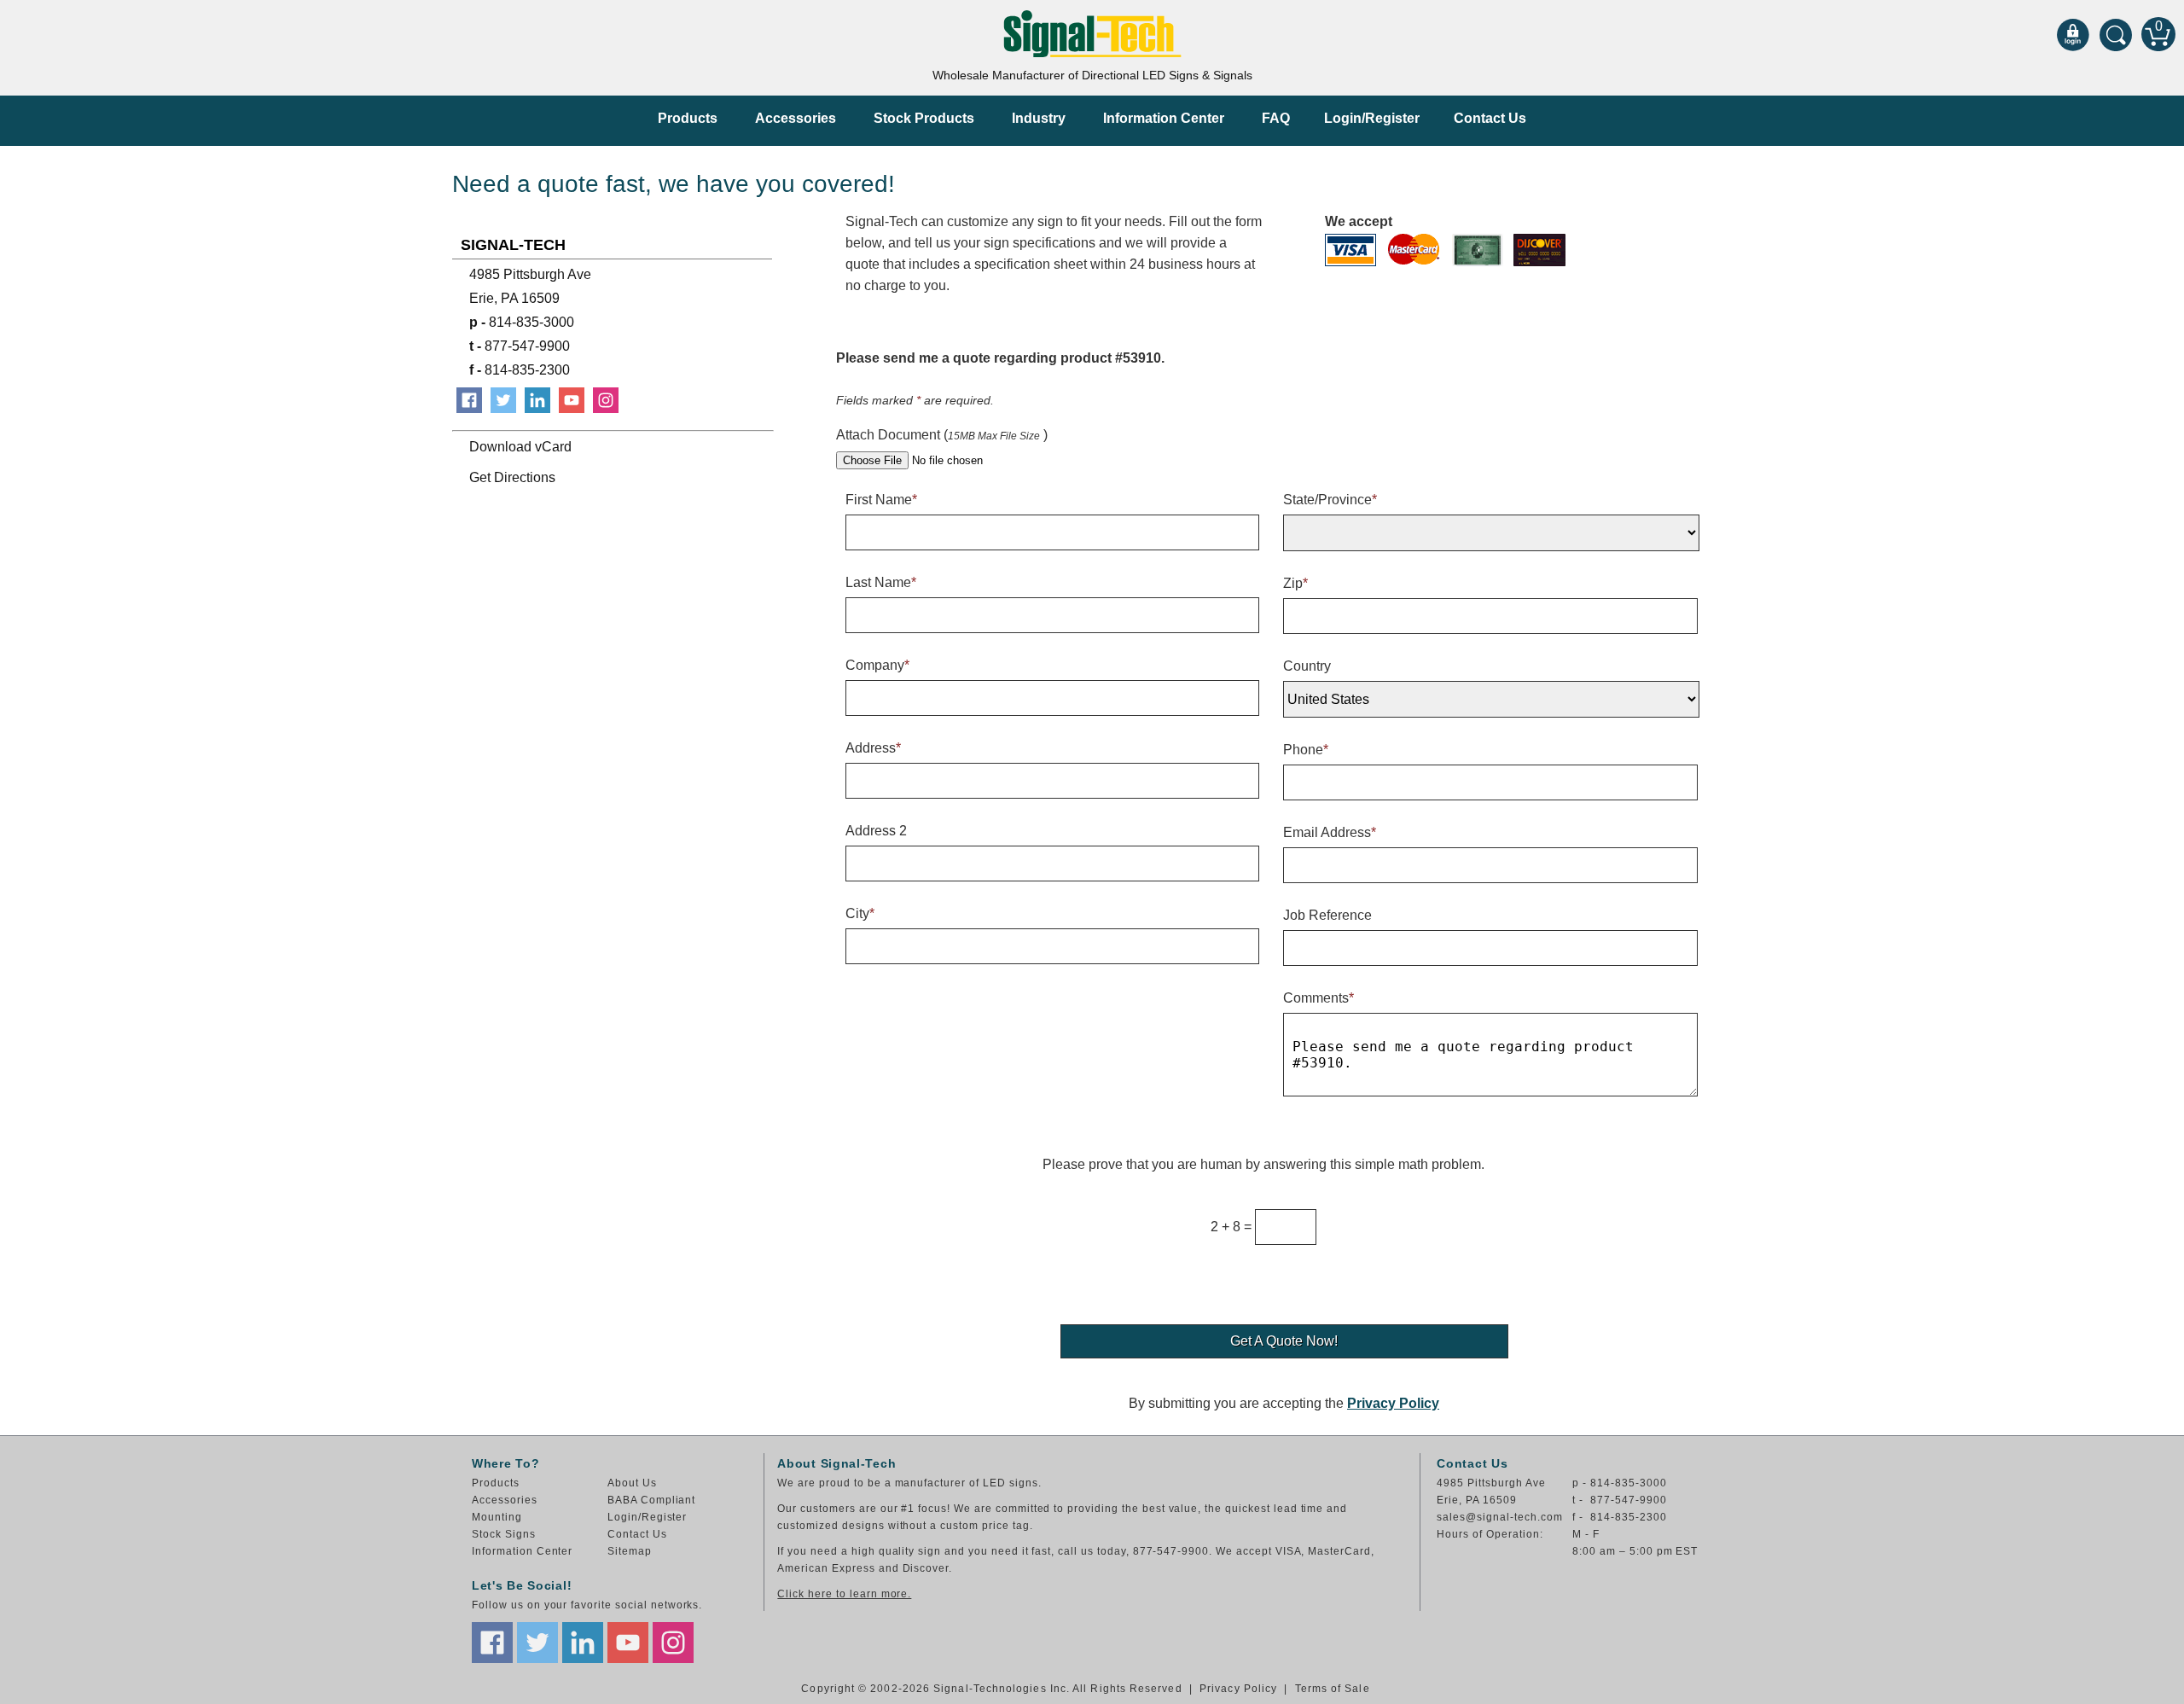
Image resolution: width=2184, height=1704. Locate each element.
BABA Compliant (651, 1500)
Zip (1295, 583)
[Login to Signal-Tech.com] (2073, 34)
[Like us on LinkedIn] (583, 1643)
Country (1307, 666)
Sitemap (630, 1551)
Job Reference (1327, 915)
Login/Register (1372, 118)
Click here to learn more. (844, 1594)
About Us (632, 1483)
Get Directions (512, 477)
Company (877, 665)
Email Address (1330, 832)
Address (873, 748)
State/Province (1330, 500)
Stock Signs (504, 1534)
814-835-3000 (522, 322)
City (860, 913)
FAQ (1276, 118)
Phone (1306, 750)
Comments (1319, 998)
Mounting (497, 1517)
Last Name (881, 582)
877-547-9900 (520, 346)
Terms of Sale (1333, 1689)
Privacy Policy (1393, 1403)
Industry (1039, 118)
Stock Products (924, 118)
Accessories (796, 118)
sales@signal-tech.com (1499, 1517)
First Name (881, 500)
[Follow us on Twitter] (537, 1643)
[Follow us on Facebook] (492, 1643)
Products (688, 118)
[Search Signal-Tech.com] (2116, 34)
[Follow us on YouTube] (628, 1643)
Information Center (1164, 118)
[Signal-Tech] (1092, 34)
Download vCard (520, 447)
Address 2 (876, 831)
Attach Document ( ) (942, 435)
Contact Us (1490, 118)
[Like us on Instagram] (673, 1643)
